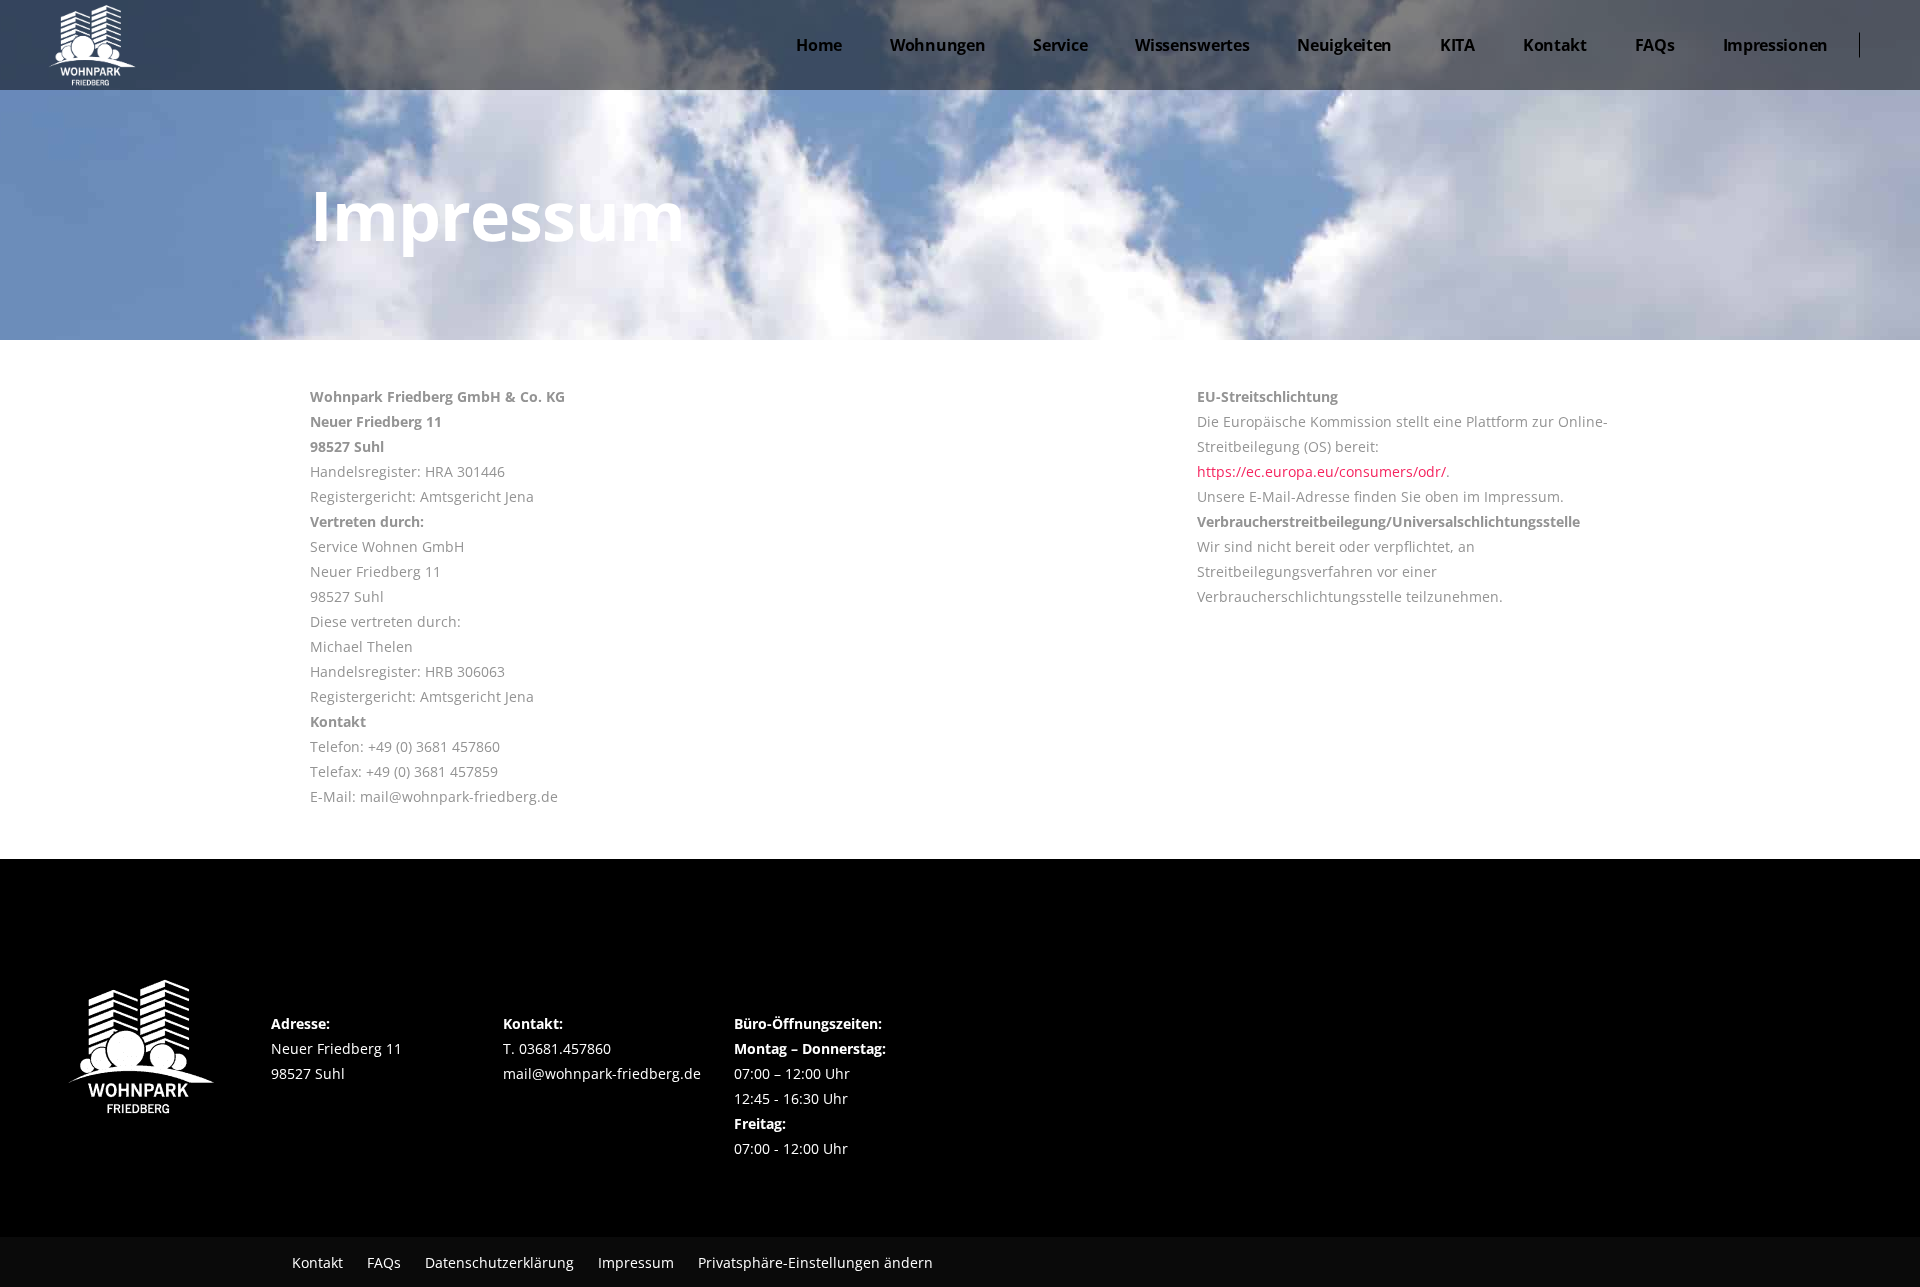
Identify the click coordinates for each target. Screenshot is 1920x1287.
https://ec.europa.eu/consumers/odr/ (1321, 471)
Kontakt (317, 1262)
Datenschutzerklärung (499, 1262)
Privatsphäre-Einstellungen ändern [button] (815, 1262)
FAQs (384, 1262)
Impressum (636, 1262)
